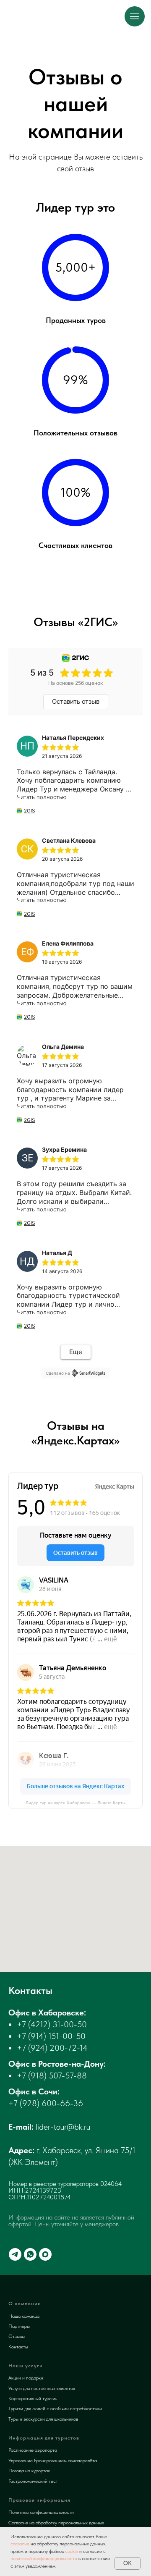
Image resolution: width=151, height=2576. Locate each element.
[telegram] (15, 2254)
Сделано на (58, 1373)
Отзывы (17, 2336)
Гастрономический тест (33, 2481)
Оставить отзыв (76, 701)
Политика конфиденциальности (41, 2512)
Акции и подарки (26, 2378)
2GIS (30, 811)
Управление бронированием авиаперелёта (53, 2461)
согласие (20, 2544)
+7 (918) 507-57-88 (52, 2075)
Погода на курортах (29, 2471)
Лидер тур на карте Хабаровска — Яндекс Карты (75, 1803)
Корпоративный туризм (33, 2398)
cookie (72, 2551)
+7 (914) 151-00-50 (51, 2036)
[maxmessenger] (45, 2254)
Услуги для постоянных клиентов (42, 2388)
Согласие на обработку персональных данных (56, 2523)
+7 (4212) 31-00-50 (52, 2024)
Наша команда (24, 2316)
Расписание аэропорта (33, 2450)
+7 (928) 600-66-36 (46, 2103)
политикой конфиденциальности (44, 2558)
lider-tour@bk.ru (63, 2127)
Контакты (18, 2347)
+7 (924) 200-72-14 (52, 2048)
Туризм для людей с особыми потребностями (55, 2408)
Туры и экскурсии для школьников (43, 2419)
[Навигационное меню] (135, 16)
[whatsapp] (30, 2254)
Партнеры (19, 2326)
